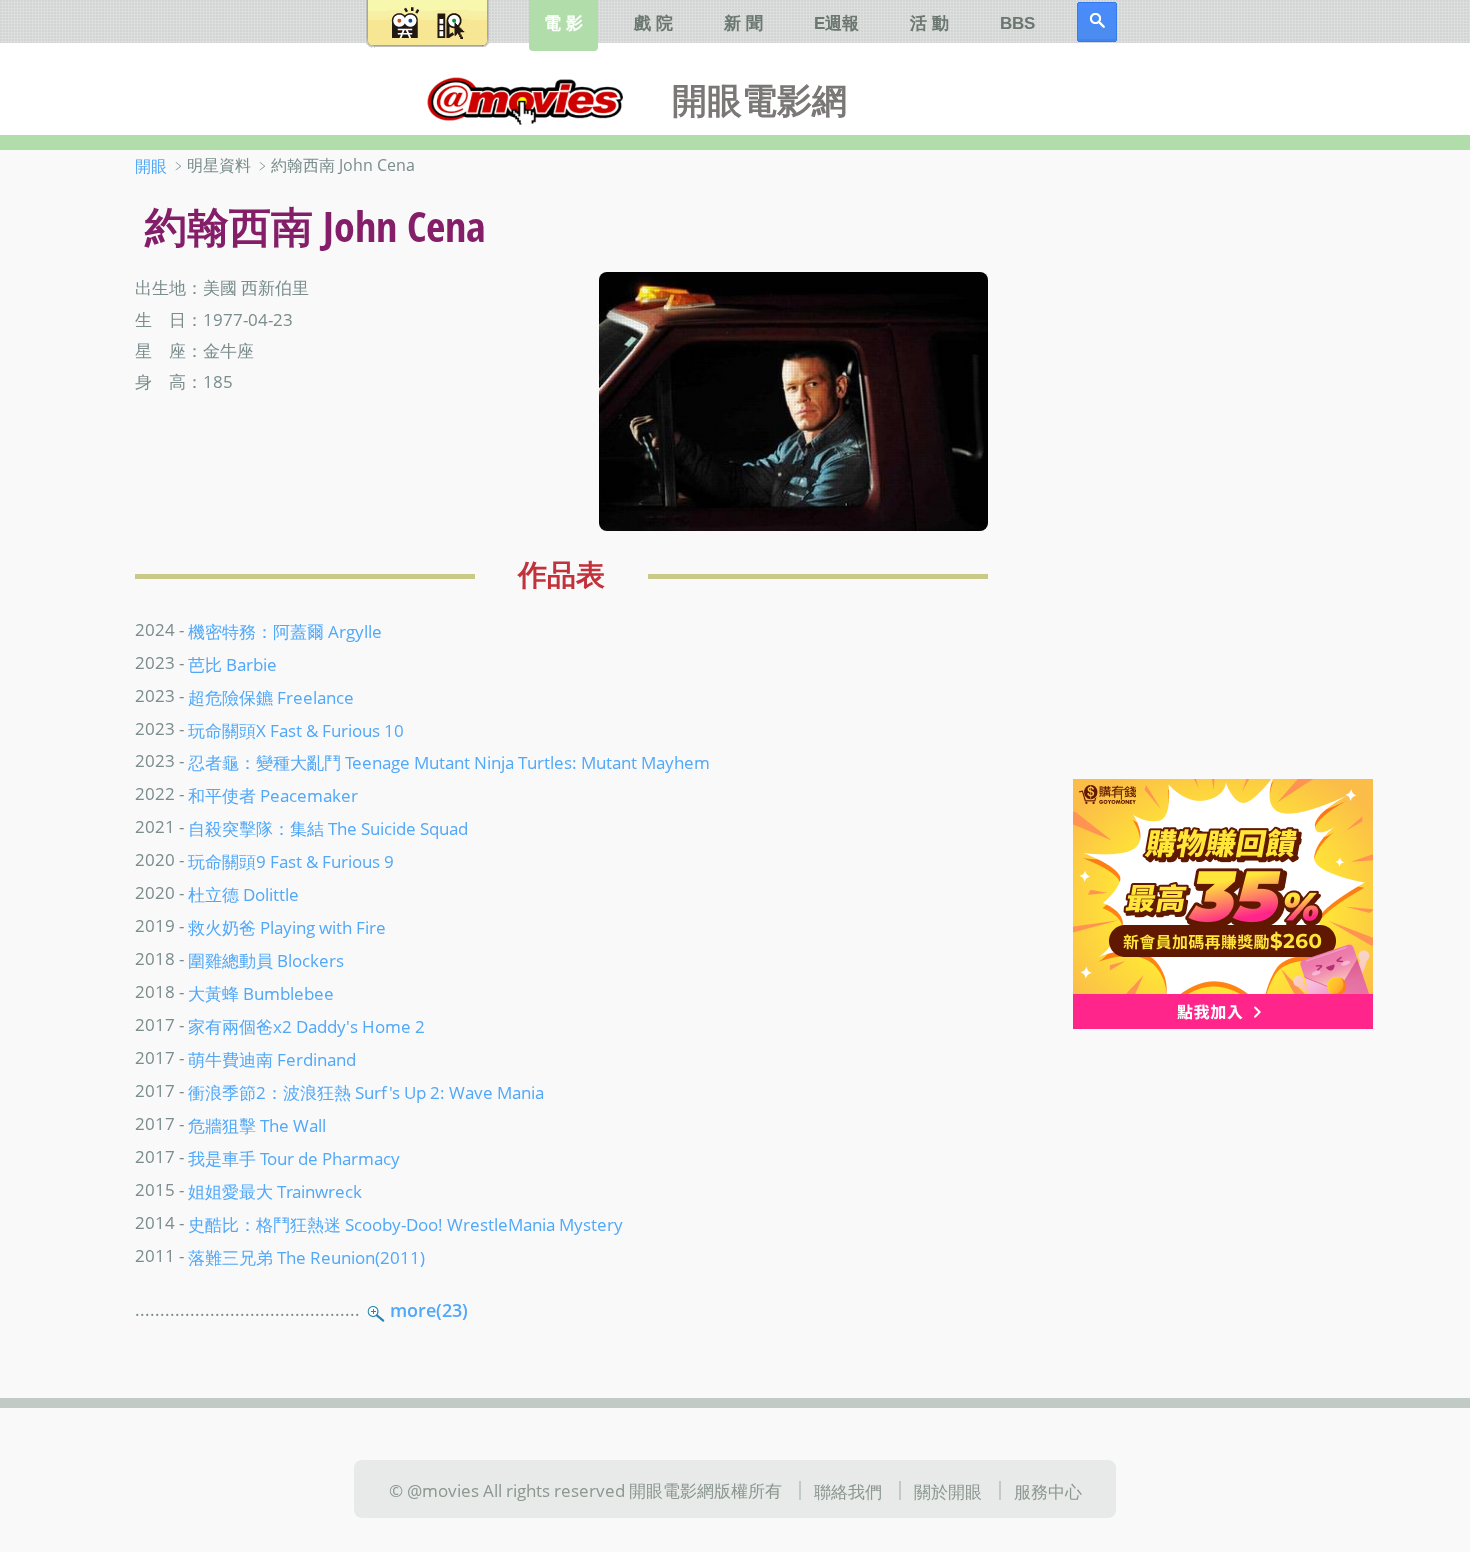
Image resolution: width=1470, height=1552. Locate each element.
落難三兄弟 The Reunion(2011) (306, 1257)
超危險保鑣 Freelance (271, 696)
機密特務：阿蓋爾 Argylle (285, 630)
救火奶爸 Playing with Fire (287, 927)
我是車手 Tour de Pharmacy (294, 1158)
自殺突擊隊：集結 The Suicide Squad (328, 828)
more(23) (429, 1310)
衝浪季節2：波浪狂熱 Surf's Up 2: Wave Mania (366, 1092)
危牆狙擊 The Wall (257, 1125)
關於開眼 (948, 1491)
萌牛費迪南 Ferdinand (272, 1059)
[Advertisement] (1204, 469)
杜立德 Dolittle (243, 894)
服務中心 (1048, 1491)
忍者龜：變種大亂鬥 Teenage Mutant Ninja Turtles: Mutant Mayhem (449, 762)
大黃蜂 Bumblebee (261, 993)
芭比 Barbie (232, 663)
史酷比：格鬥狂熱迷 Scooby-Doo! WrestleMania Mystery (405, 1224)
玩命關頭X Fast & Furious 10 (296, 729)
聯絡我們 (848, 1491)
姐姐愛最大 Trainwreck (275, 1191)
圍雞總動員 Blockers (266, 960)
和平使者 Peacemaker (273, 795)
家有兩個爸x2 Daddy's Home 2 (306, 1026)
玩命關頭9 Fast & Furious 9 (291, 861)
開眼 (151, 166)
